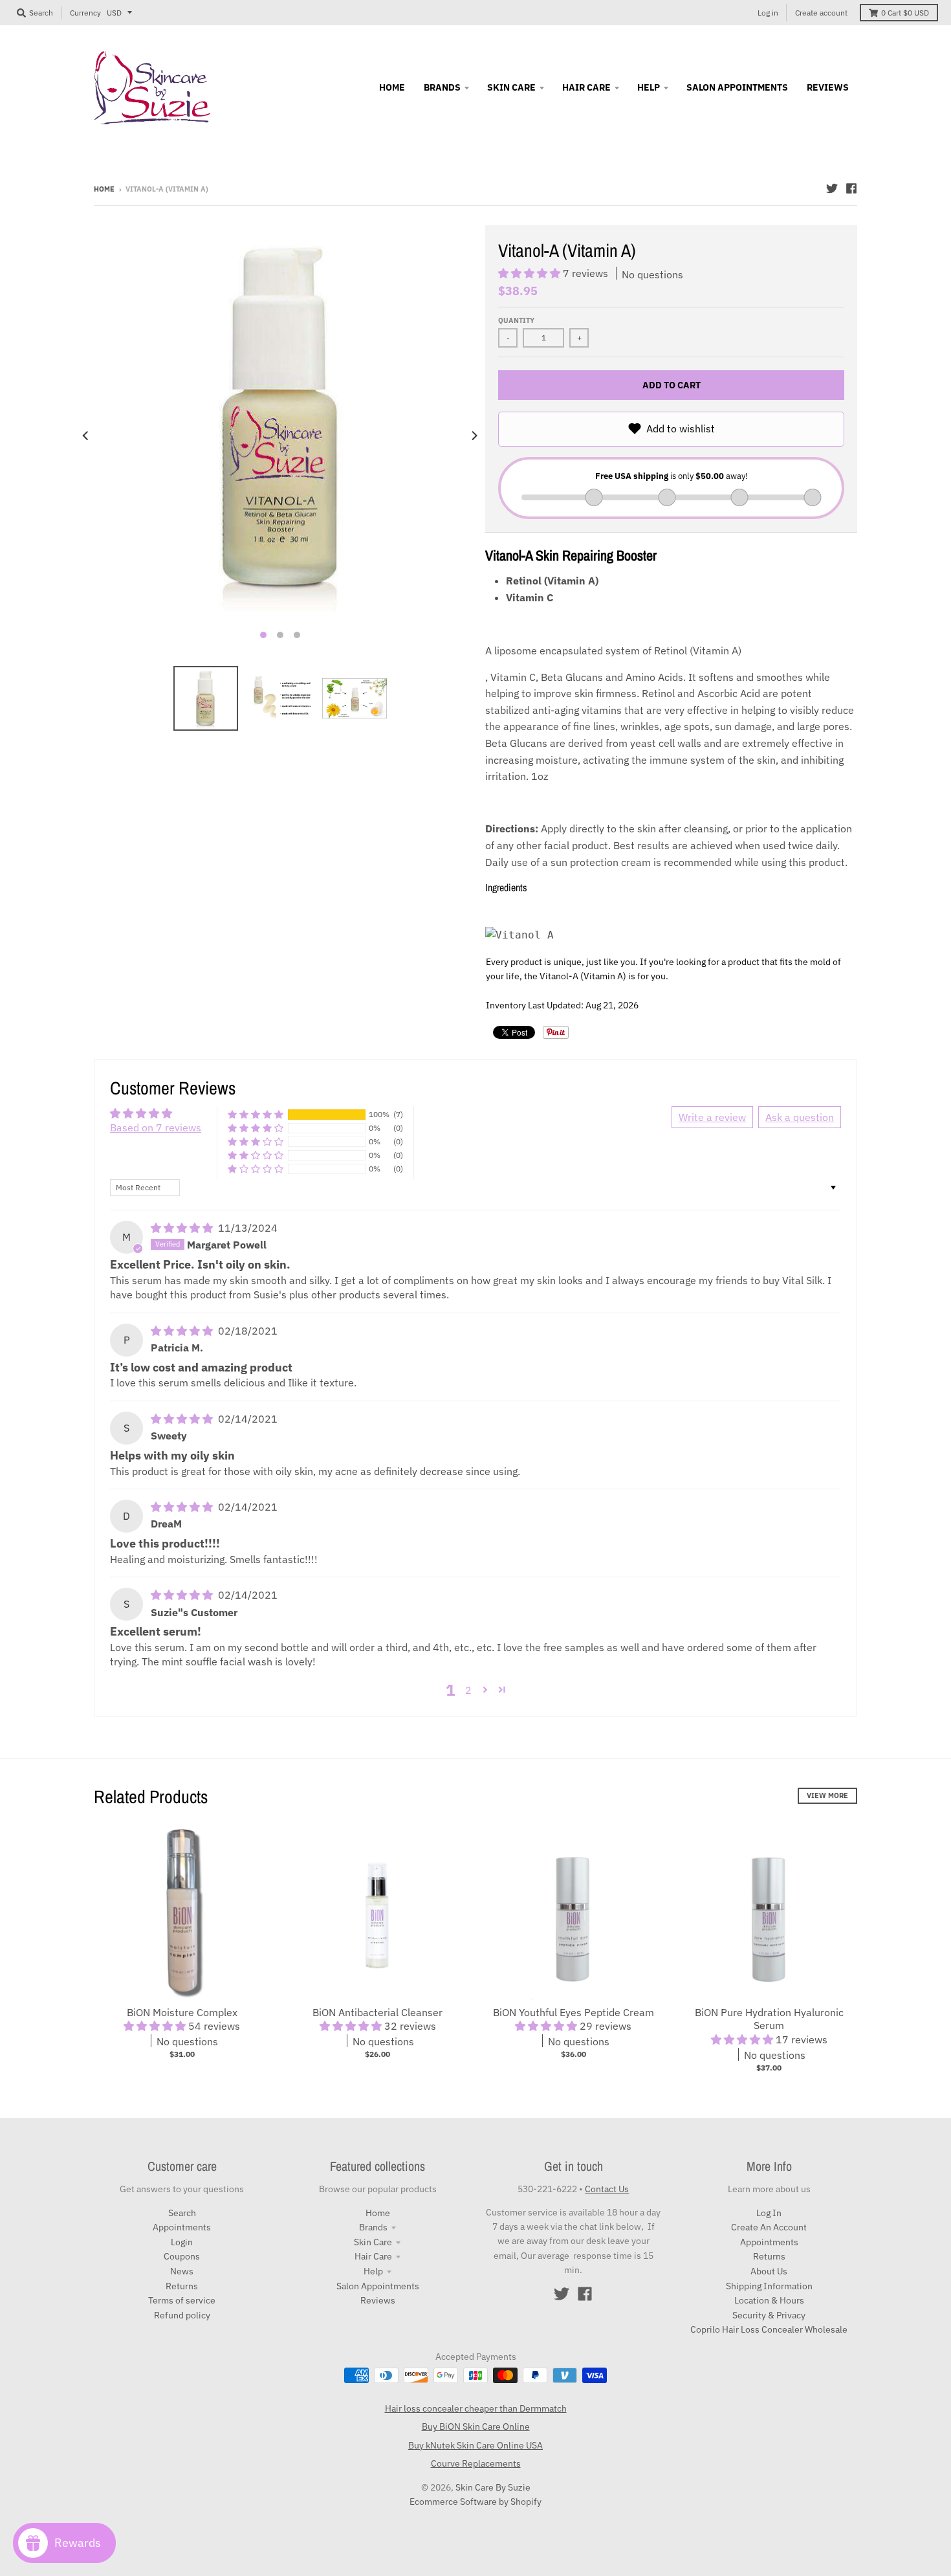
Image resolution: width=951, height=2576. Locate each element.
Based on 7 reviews (156, 1127)
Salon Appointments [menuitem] (737, 87)
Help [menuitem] (649, 87)
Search (182, 2213)
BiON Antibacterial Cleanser (377, 2012)
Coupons (182, 2256)
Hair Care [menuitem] (586, 87)
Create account (821, 13)
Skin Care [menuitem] (511, 87)
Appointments (182, 2227)
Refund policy (182, 2315)
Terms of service (182, 2300)
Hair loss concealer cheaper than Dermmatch (476, 2408)
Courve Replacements (476, 2463)
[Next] (474, 436)
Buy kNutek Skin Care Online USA (475, 2445)
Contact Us (607, 2189)
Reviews (378, 2300)
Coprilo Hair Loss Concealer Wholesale (769, 2329)
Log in (768, 13)
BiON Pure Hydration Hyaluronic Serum (769, 2019)
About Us (769, 2271)
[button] (530, 273)
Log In (769, 2213)
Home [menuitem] (392, 87)
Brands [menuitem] (442, 87)
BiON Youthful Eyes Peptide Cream (574, 2012)
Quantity (516, 320)
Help (373, 2271)
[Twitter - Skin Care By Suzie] (832, 188)
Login (182, 2242)
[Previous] (86, 436)
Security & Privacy (769, 2315)
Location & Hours (769, 2300)
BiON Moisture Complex (182, 2012)
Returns (182, 2286)
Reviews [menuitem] (828, 87)
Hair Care (373, 2256)
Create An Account (769, 2227)
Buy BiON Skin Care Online (476, 2426)
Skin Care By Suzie (493, 2487)
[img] (183, 1228)
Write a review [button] (712, 1117)
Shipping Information (769, 2286)
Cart (905, 13)
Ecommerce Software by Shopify (475, 2502)
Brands (373, 2227)
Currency (85, 13)
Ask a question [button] (800, 1117)
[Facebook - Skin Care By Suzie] (851, 188)
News (182, 2271)
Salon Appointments (378, 2286)
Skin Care (373, 2242)
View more (827, 1795)
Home (104, 189)
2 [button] (468, 1690)
